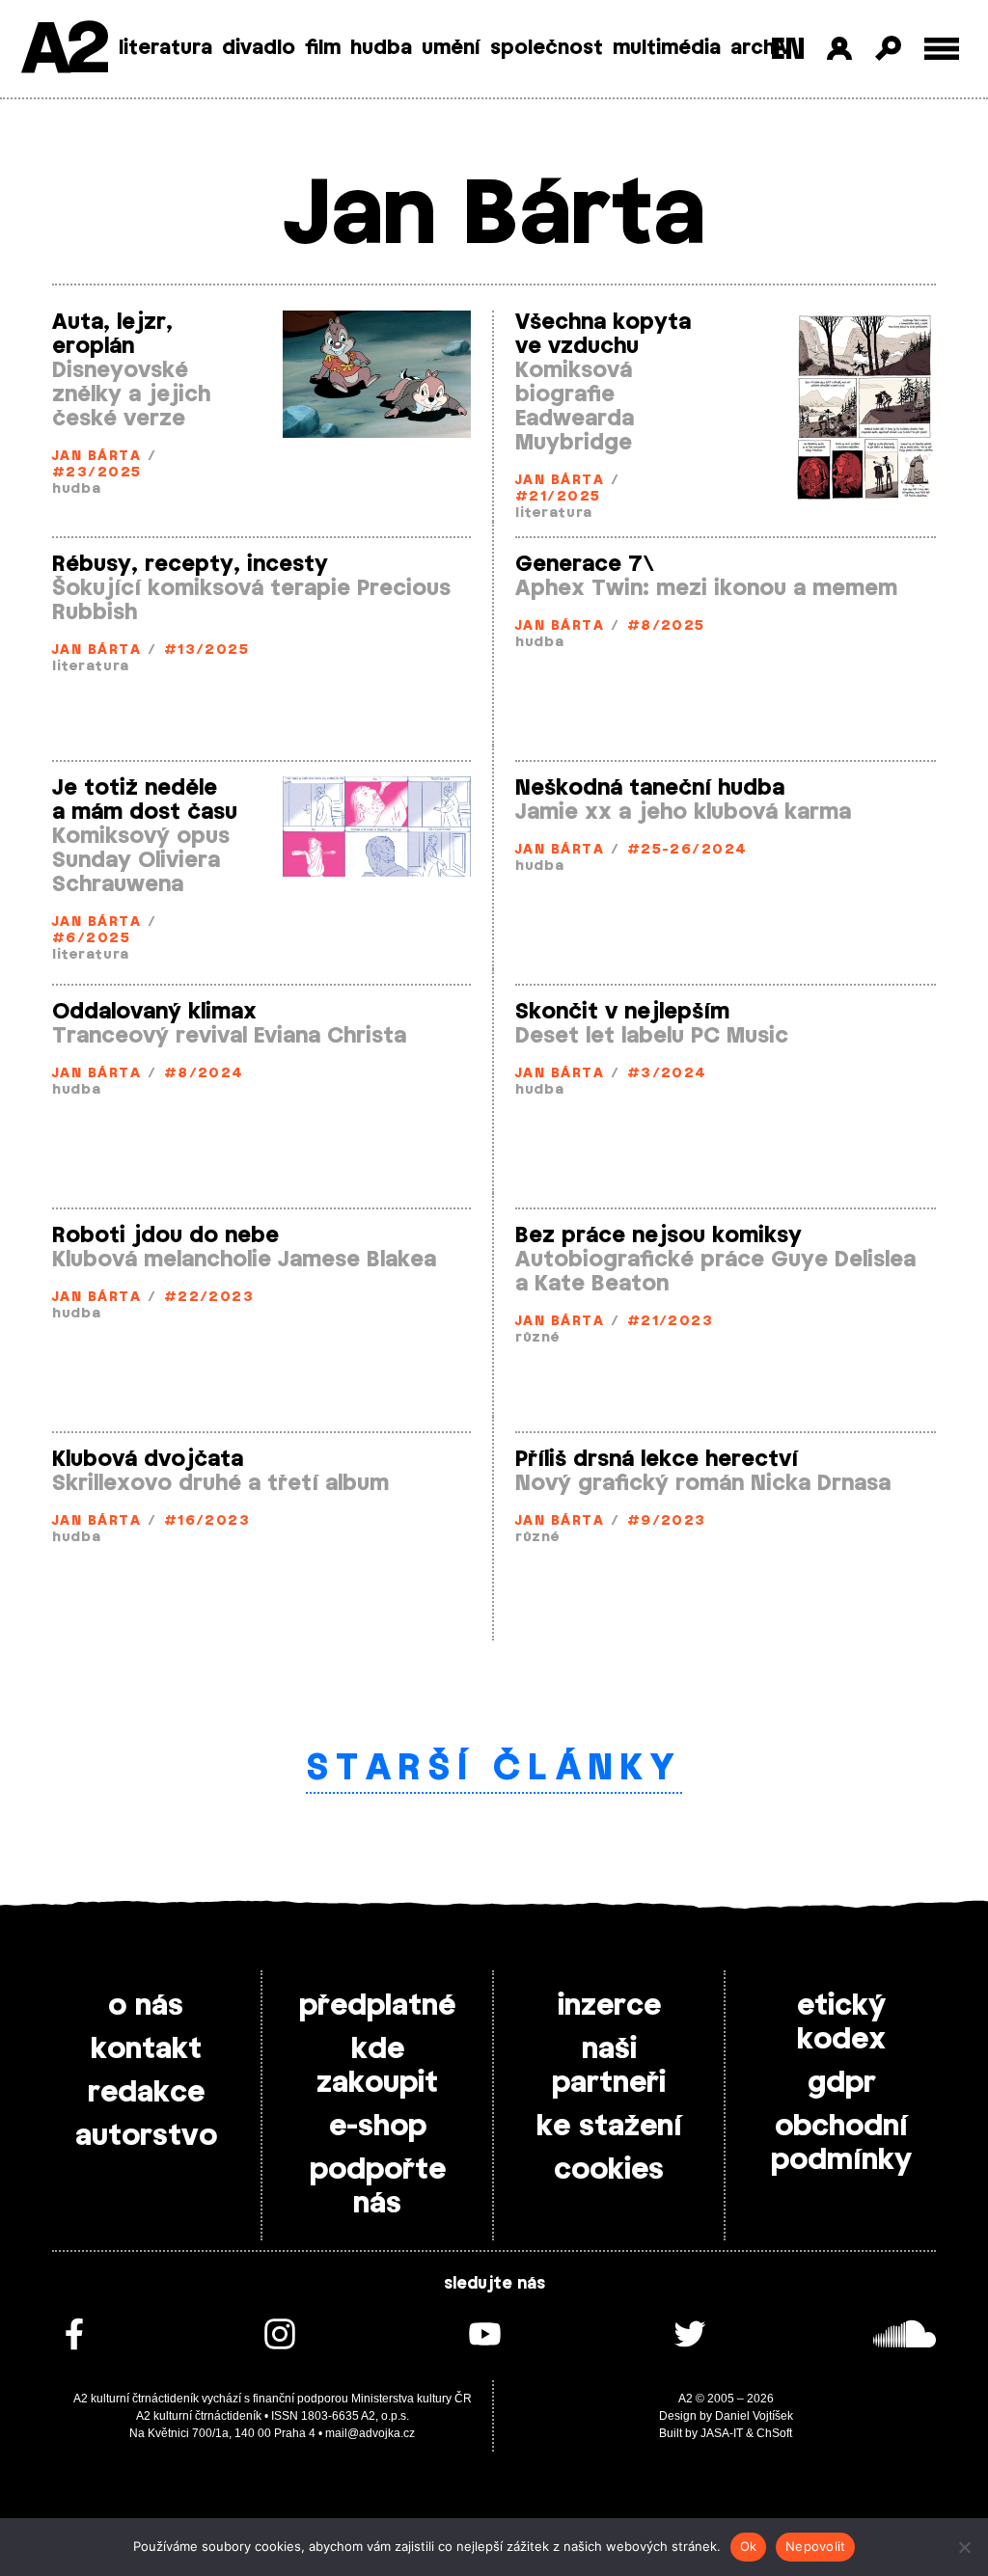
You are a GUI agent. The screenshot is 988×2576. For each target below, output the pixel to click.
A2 (63, 51)
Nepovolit (815, 2546)
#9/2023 (667, 1521)
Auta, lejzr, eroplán (112, 334)
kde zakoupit (377, 2066)
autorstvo (146, 2136)
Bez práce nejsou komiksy (659, 1235)
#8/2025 (666, 626)
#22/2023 (209, 1298)
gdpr (842, 2083)
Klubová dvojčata (148, 1459)
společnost (547, 48)
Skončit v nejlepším (622, 1012)
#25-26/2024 (687, 850)
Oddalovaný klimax (154, 1012)
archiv (761, 48)
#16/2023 (207, 1521)
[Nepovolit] (964, 2547)
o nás (146, 2006)
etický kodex (841, 2023)
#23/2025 (97, 473)
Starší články (494, 1769)
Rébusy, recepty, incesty (190, 564)
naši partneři (609, 2066)
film (323, 48)
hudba (381, 48)
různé (537, 1338)
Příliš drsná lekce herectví (657, 1459)
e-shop (378, 2127)
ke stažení (609, 2127)
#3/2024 (667, 1074)
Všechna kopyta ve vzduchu (603, 334)
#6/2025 (91, 939)
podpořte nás (378, 2187)
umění (451, 48)
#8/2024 (204, 1074)
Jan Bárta (96, 457)
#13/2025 (207, 651)
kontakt (146, 2049)
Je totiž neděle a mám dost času (145, 800)
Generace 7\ (585, 564)
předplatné (377, 2006)
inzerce (609, 2006)
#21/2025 (558, 497)
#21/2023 (671, 1322)
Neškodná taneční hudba (650, 788)
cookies (609, 2170)
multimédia (667, 48)
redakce (146, 2093)
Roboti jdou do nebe (165, 1235)
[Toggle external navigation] (942, 49)
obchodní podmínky (841, 2143)
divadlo (259, 48)
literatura (165, 48)
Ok (749, 2546)
